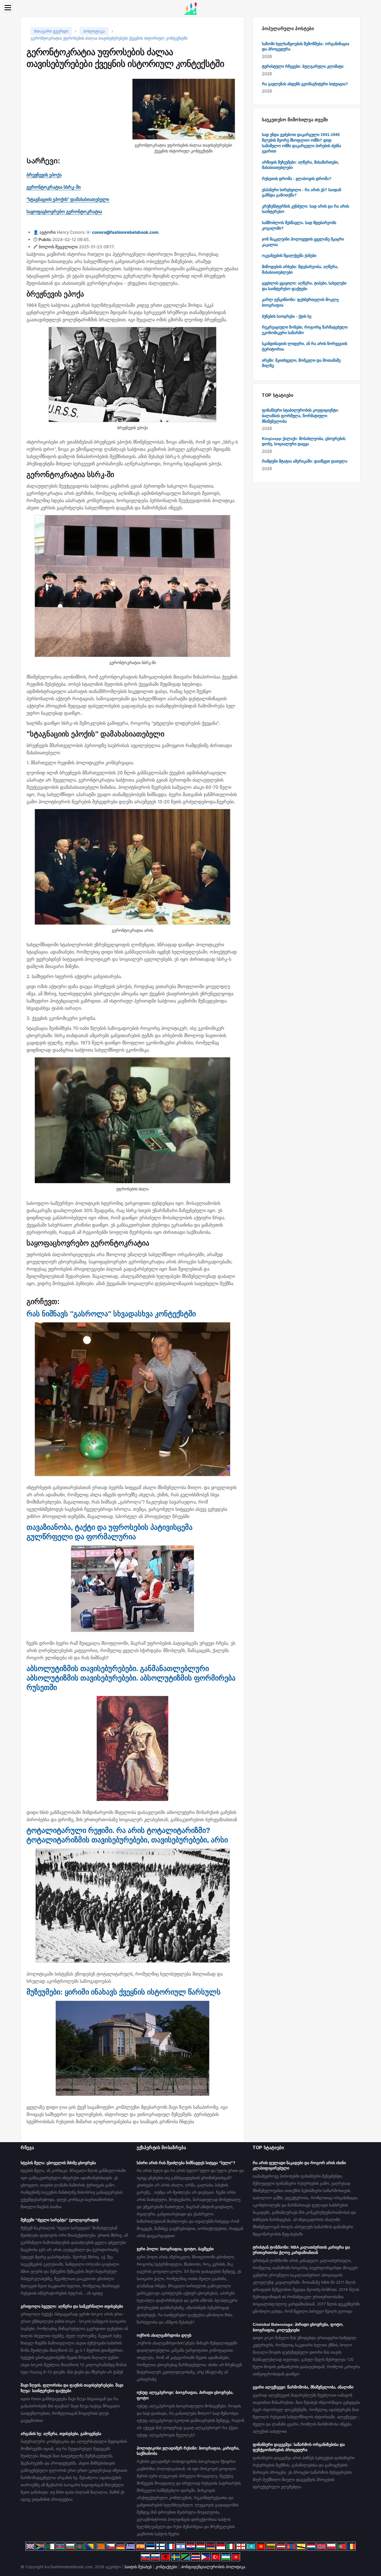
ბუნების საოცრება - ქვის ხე (287, 316)
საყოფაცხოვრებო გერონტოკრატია (64, 211)
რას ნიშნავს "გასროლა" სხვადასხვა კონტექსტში (111, 1314)
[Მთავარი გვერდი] (191, 8)
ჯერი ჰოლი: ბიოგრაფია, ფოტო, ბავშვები (175, 2249)
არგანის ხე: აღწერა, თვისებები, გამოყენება (61, 2434)
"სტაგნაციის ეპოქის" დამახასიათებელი (68, 199)
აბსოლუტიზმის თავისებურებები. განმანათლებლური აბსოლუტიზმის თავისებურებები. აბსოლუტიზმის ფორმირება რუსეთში (131, 1678)
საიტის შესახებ (138, 2567)
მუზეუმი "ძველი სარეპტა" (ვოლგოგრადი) (60, 2220)
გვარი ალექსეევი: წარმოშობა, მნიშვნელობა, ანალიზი (303, 2387)
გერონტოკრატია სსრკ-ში (54, 187)
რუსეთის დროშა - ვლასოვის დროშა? (297, 179)
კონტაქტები (166, 2567)
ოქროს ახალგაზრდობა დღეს (164, 2335)
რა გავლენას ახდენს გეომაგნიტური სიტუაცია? (305, 84)
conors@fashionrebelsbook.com (125, 232)
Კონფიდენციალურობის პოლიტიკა (213, 2567)
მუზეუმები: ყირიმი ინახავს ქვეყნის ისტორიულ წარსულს (124, 1992)
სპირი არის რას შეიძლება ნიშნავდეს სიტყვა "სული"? (186, 2163)
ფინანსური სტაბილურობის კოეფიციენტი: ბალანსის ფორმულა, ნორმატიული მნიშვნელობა (300, 416)
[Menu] (8, 8)
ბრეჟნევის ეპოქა (44, 175)
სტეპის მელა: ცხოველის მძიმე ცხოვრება (58, 2163)
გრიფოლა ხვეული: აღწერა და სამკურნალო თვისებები (72, 2306)
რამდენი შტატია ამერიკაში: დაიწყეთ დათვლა (305, 461)
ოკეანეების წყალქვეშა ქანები (289, 256)
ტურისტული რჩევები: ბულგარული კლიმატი (303, 66)
